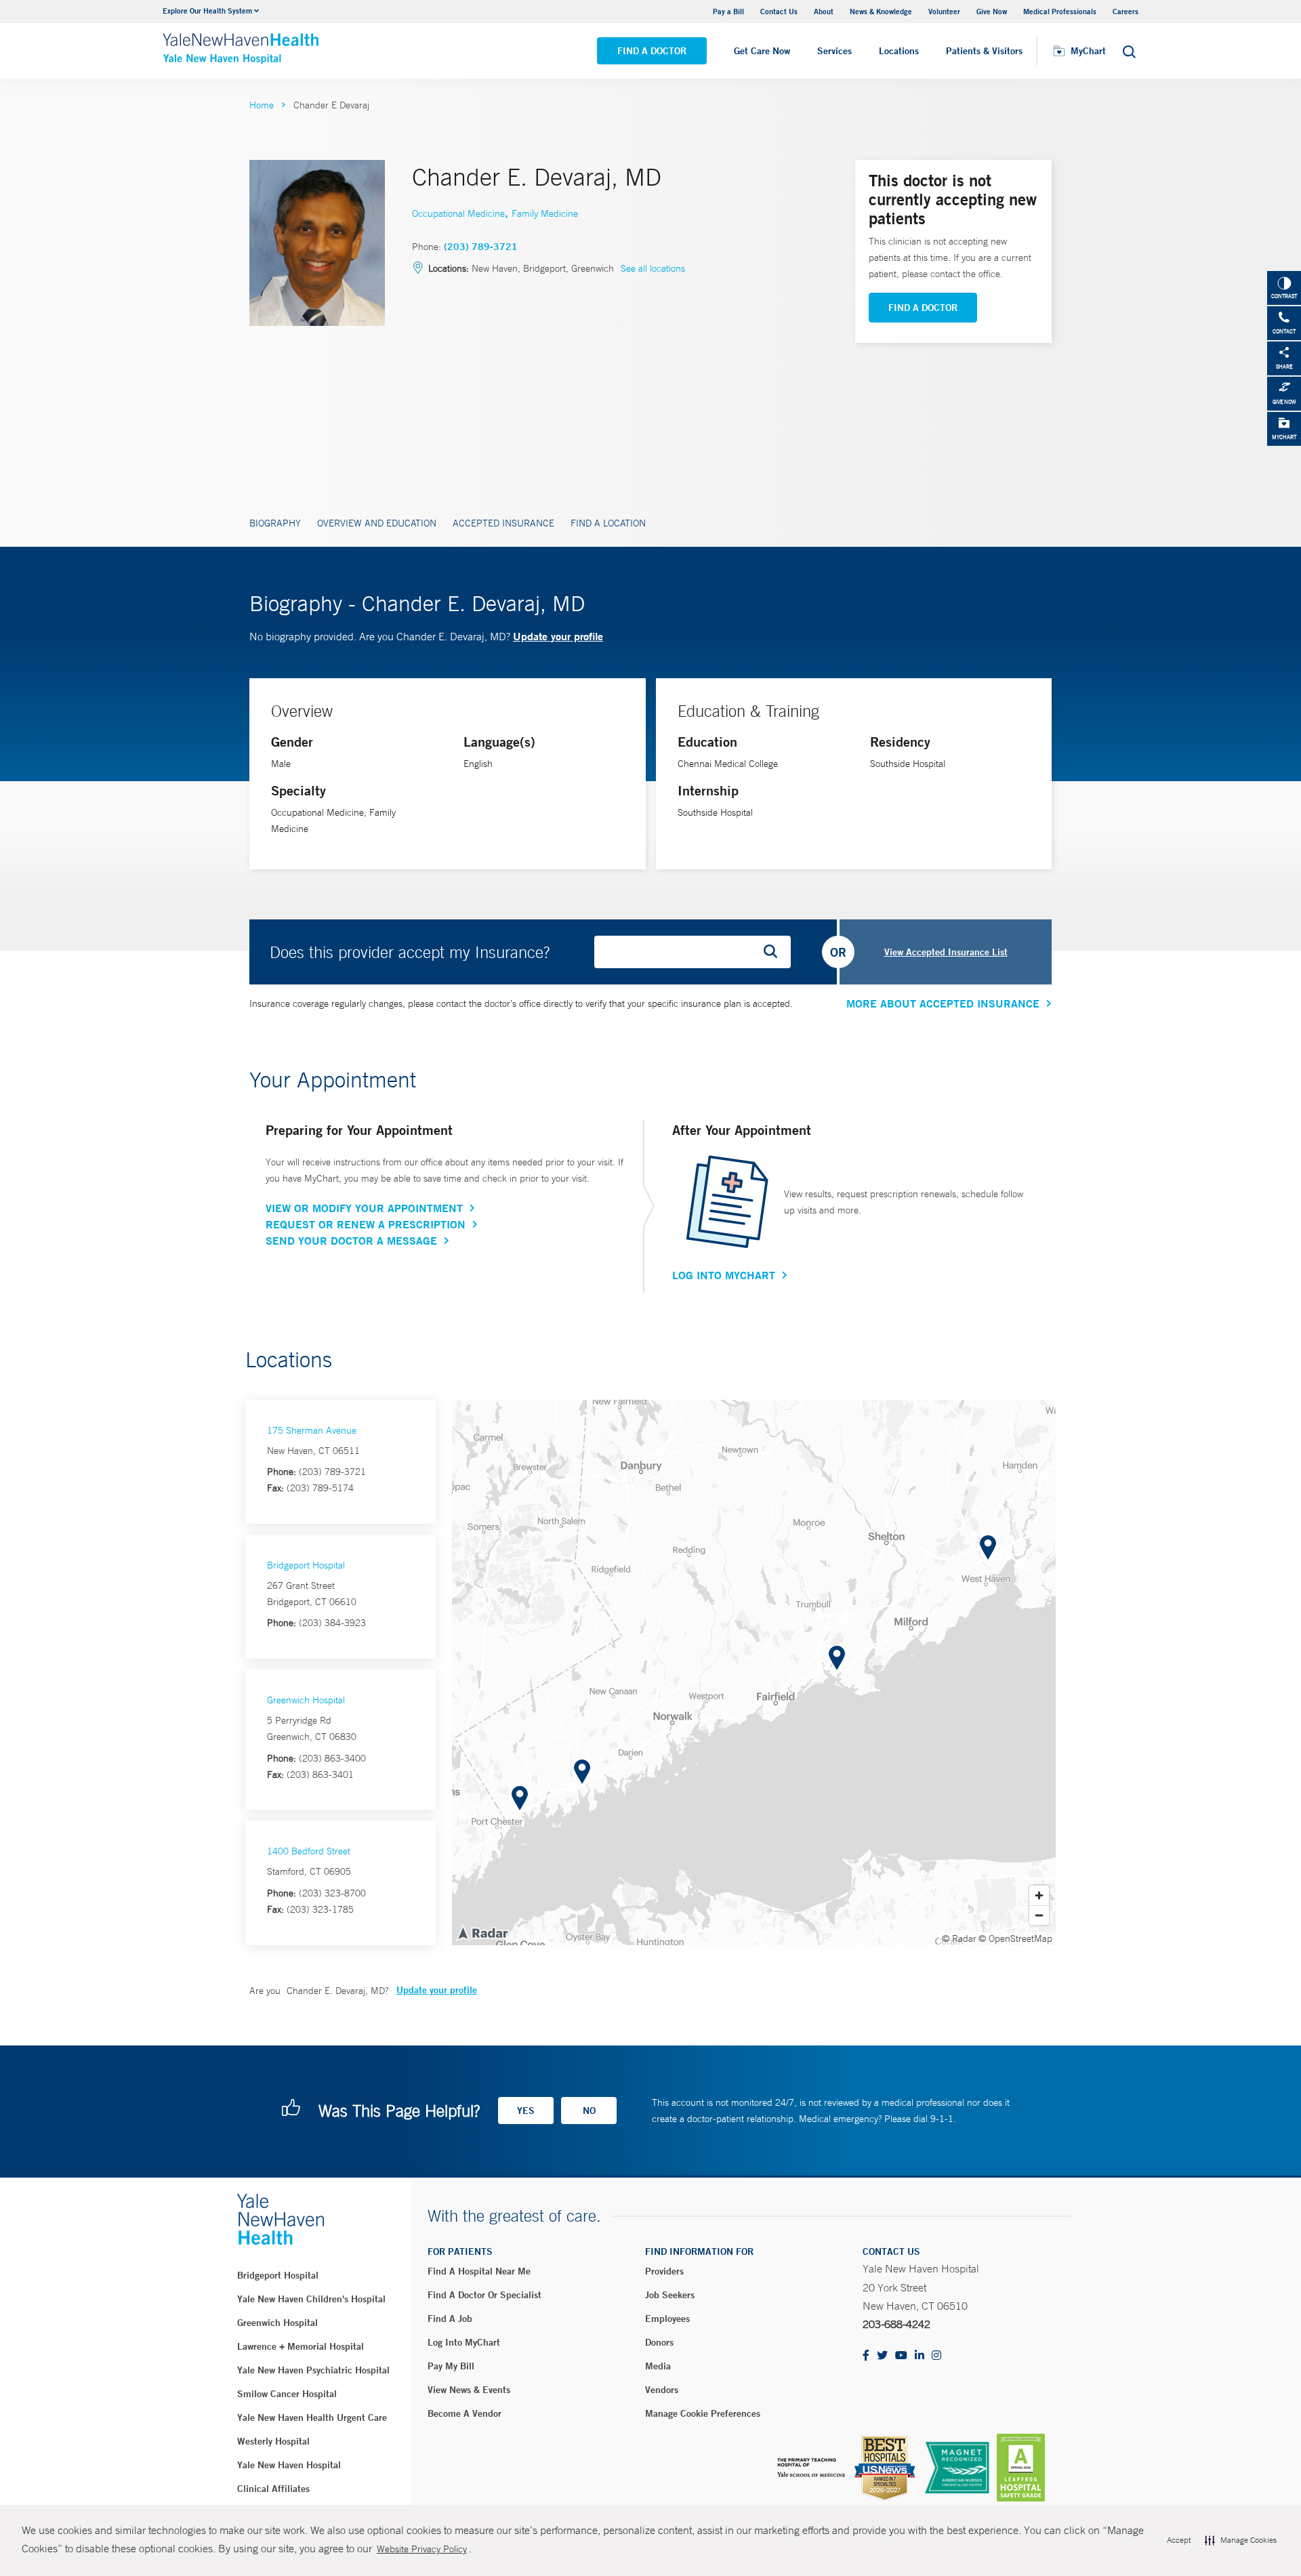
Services (834, 51)
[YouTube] (901, 2356)
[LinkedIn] (920, 2356)
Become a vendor (464, 2413)
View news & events (469, 2390)
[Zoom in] (1039, 1895)
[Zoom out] (1039, 1915)
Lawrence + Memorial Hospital (301, 2346)
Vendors (662, 2390)
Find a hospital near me (479, 2271)
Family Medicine (545, 213)
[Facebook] (866, 2356)
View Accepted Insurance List (946, 952)
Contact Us (779, 11)
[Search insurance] (775, 952)
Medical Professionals (1060, 11)
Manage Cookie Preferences (703, 2413)
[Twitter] (882, 2356)
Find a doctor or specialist (484, 2295)
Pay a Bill (728, 11)
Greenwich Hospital (306, 1700)
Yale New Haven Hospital (289, 2465)
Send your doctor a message (351, 1241)
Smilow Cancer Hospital (287, 2394)
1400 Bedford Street (309, 1851)
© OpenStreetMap (1015, 1938)
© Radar (959, 1938)
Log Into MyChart (724, 1275)
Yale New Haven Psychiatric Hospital (313, 2370)
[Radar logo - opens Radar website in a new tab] (482, 1932)
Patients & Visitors (984, 51)
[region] (754, 1673)
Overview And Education (377, 523)
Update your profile (558, 636)
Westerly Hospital (273, 2441)
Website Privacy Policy (422, 2549)
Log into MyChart (464, 2342)
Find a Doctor (652, 51)
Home (262, 105)
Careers (1126, 11)
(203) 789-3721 (481, 247)
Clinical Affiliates (273, 2489)
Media (658, 2366)
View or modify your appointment (364, 1208)
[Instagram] (936, 2356)
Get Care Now (762, 51)
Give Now (992, 11)
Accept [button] (1179, 2540)
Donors (659, 2342)
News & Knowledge (881, 11)
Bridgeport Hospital (306, 1565)
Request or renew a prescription (366, 1224)
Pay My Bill (451, 2366)
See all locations (653, 268)
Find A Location (608, 523)
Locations (899, 51)
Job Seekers (670, 2295)
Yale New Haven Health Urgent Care (312, 2417)
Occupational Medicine (458, 213)
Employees (667, 2319)
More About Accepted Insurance (943, 1003)
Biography (275, 523)
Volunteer (944, 11)
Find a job (450, 2319)
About (824, 11)
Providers (664, 2271)
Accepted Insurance (503, 523)
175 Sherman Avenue (312, 1430)
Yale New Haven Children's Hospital (311, 2299)
